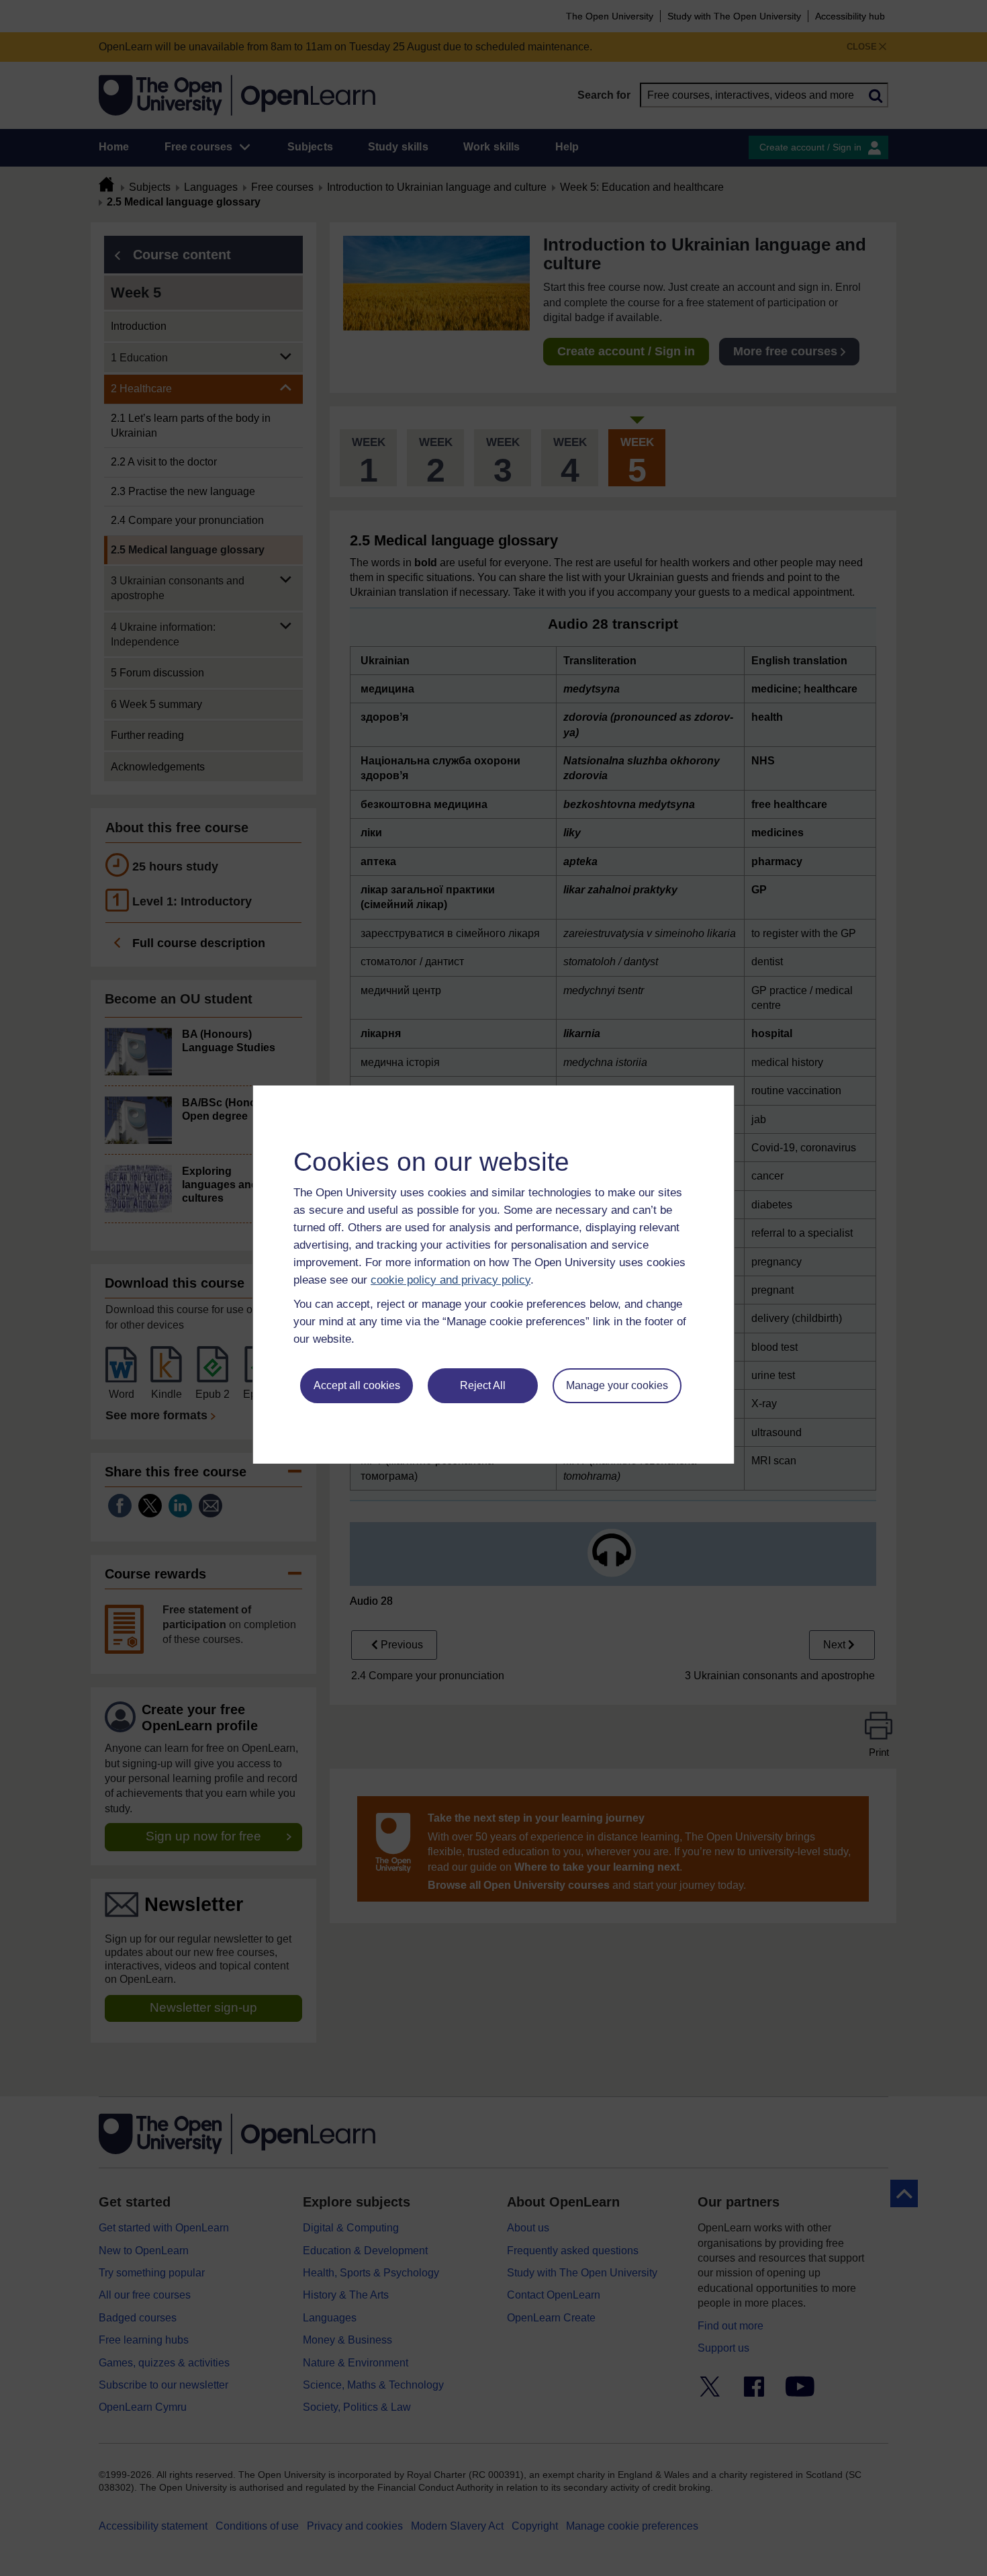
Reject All (483, 1385)
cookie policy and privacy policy (451, 1280)
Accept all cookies (357, 1385)
